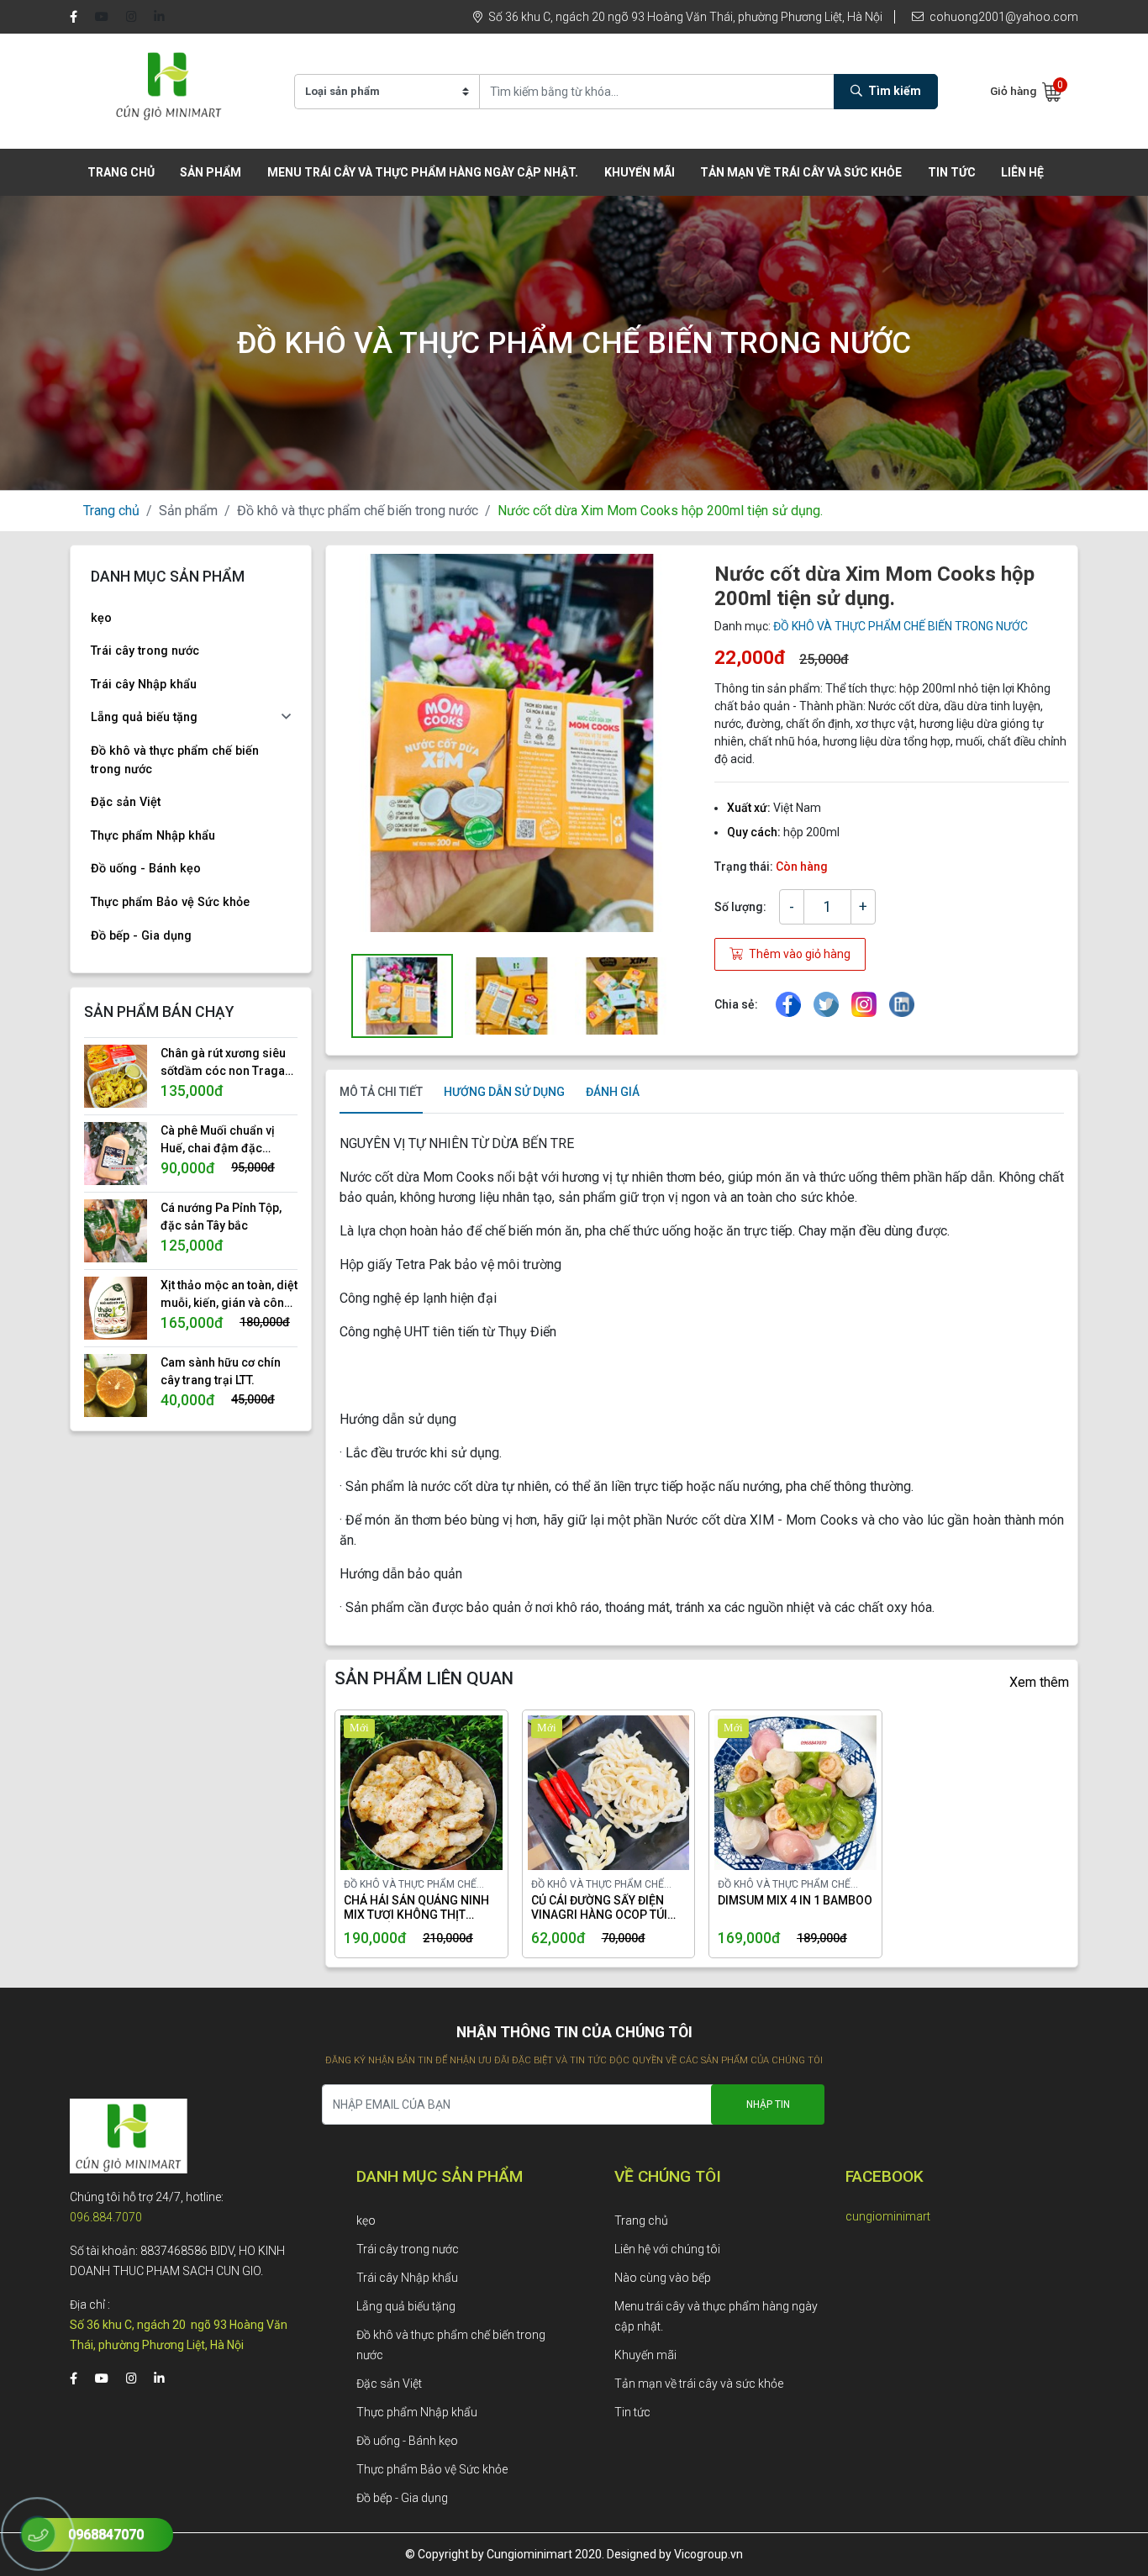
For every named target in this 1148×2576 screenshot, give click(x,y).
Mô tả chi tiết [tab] (381, 1092)
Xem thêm (1039, 1682)
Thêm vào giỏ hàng (798, 954)
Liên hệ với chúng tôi (667, 2249)
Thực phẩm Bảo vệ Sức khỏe (170, 902)
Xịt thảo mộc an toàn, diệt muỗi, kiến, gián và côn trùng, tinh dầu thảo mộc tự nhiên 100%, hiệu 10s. (229, 1295)
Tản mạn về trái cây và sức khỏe (801, 172)
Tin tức (952, 172)
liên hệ (1022, 172)
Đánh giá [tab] (613, 1092)
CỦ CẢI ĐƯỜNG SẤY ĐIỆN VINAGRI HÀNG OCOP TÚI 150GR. (599, 1908)
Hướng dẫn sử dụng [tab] (504, 1092)
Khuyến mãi (640, 172)
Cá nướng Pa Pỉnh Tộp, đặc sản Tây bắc (221, 1217)
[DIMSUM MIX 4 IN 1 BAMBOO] (775, 1793)
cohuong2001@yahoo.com (1003, 17)
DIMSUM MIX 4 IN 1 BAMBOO (795, 1900)
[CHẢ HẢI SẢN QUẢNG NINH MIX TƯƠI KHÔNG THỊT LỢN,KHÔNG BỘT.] (401, 1793)
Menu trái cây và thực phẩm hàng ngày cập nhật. (423, 172)
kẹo (101, 618)
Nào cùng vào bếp (663, 2278)
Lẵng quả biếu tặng (144, 717)
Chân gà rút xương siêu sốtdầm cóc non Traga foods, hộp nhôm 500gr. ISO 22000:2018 (226, 1063)
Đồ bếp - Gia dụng (141, 936)
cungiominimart (888, 2216)
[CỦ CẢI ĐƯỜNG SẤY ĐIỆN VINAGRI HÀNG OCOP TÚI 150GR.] (588, 1793)
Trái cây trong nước (145, 651)
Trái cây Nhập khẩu (144, 685)
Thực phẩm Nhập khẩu (153, 836)
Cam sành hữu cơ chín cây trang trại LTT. (221, 1371)
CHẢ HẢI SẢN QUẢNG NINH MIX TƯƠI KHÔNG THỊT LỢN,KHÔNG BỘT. (416, 1908)
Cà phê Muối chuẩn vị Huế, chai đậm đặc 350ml (218, 1140)
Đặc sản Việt (126, 802)
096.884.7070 (106, 2217)
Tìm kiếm (893, 91)
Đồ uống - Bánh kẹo (146, 869)
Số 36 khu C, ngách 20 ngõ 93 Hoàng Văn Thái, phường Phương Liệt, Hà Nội (684, 17)
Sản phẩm (188, 511)
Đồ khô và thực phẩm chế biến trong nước (358, 511)
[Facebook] (74, 17)
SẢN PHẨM (211, 172)
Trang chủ (121, 172)
